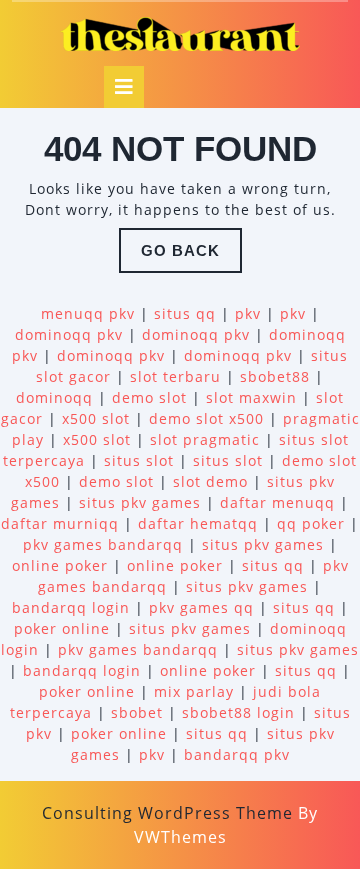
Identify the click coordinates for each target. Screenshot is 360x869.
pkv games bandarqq (103, 544)
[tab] (124, 87)
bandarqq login (71, 607)
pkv (248, 313)
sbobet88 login (238, 712)
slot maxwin (251, 397)
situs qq (185, 313)
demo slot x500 (206, 418)
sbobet (137, 712)
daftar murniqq (60, 523)
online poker (60, 565)
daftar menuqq (277, 502)
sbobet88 (275, 376)
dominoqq (54, 397)
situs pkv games (140, 502)
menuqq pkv (88, 313)
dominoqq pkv (69, 334)
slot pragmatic (205, 439)
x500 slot (96, 418)
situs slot (139, 460)
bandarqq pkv (237, 754)
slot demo (210, 481)
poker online (62, 628)
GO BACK (191, 257)
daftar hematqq (198, 523)
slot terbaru (175, 376)
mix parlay (194, 691)
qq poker (311, 523)
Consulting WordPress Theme (167, 813)
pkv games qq (201, 607)
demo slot (149, 397)
